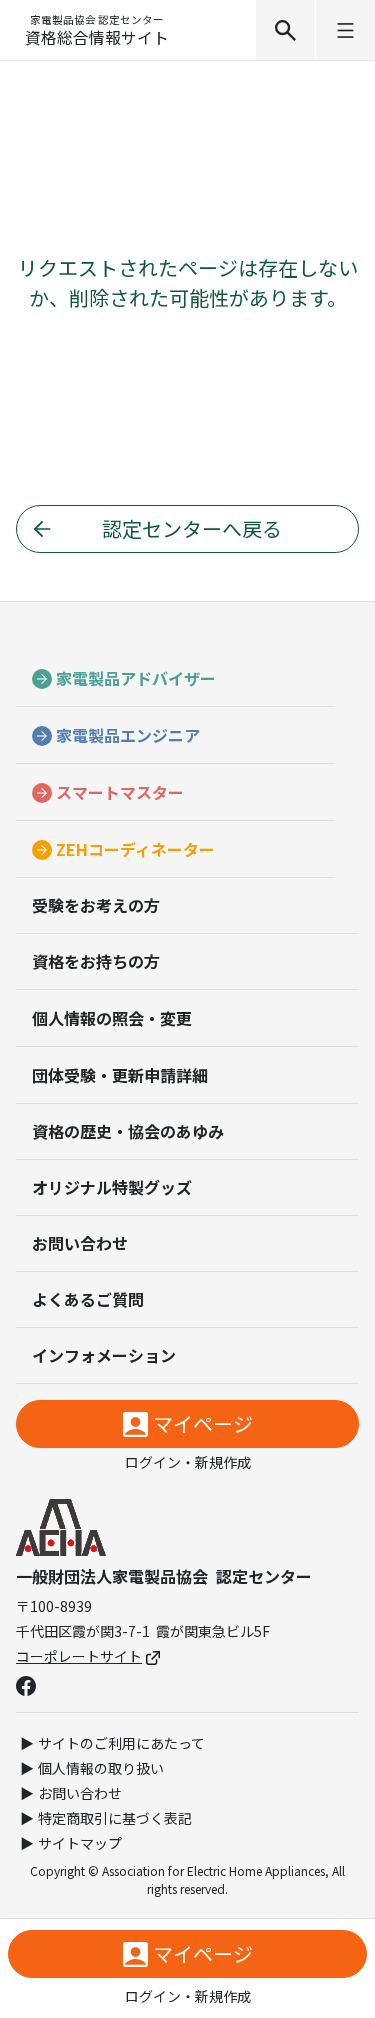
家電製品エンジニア (128, 735)
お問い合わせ (80, 1243)
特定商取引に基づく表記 (115, 1818)
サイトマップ (80, 1843)
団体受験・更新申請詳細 (120, 1075)
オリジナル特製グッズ (112, 1187)
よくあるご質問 (88, 1299)
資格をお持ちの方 (96, 961)
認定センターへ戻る (192, 528)
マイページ (203, 1423)
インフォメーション (104, 1355)
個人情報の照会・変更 (112, 1018)
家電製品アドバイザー (136, 678)
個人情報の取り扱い (101, 1768)
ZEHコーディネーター (135, 849)
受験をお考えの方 (96, 905)
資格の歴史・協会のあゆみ (128, 1131)
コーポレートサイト (79, 1656)
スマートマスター (120, 792)
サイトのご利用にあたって (121, 1743)
